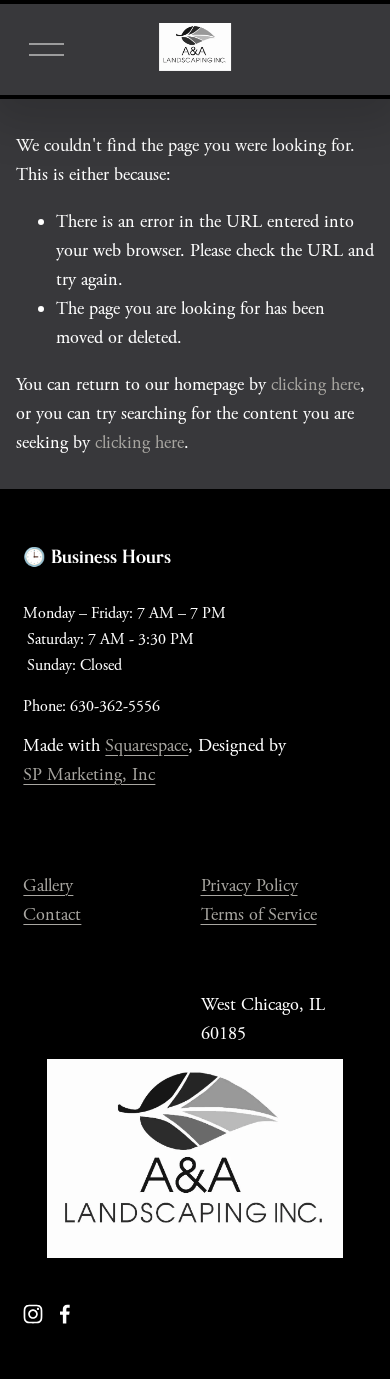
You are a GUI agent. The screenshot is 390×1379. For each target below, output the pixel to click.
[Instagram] (33, 1314)
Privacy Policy (249, 885)
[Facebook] (65, 1314)
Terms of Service (259, 914)
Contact (52, 914)
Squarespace (146, 745)
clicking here (315, 384)
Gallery (48, 885)
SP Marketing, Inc (89, 774)
